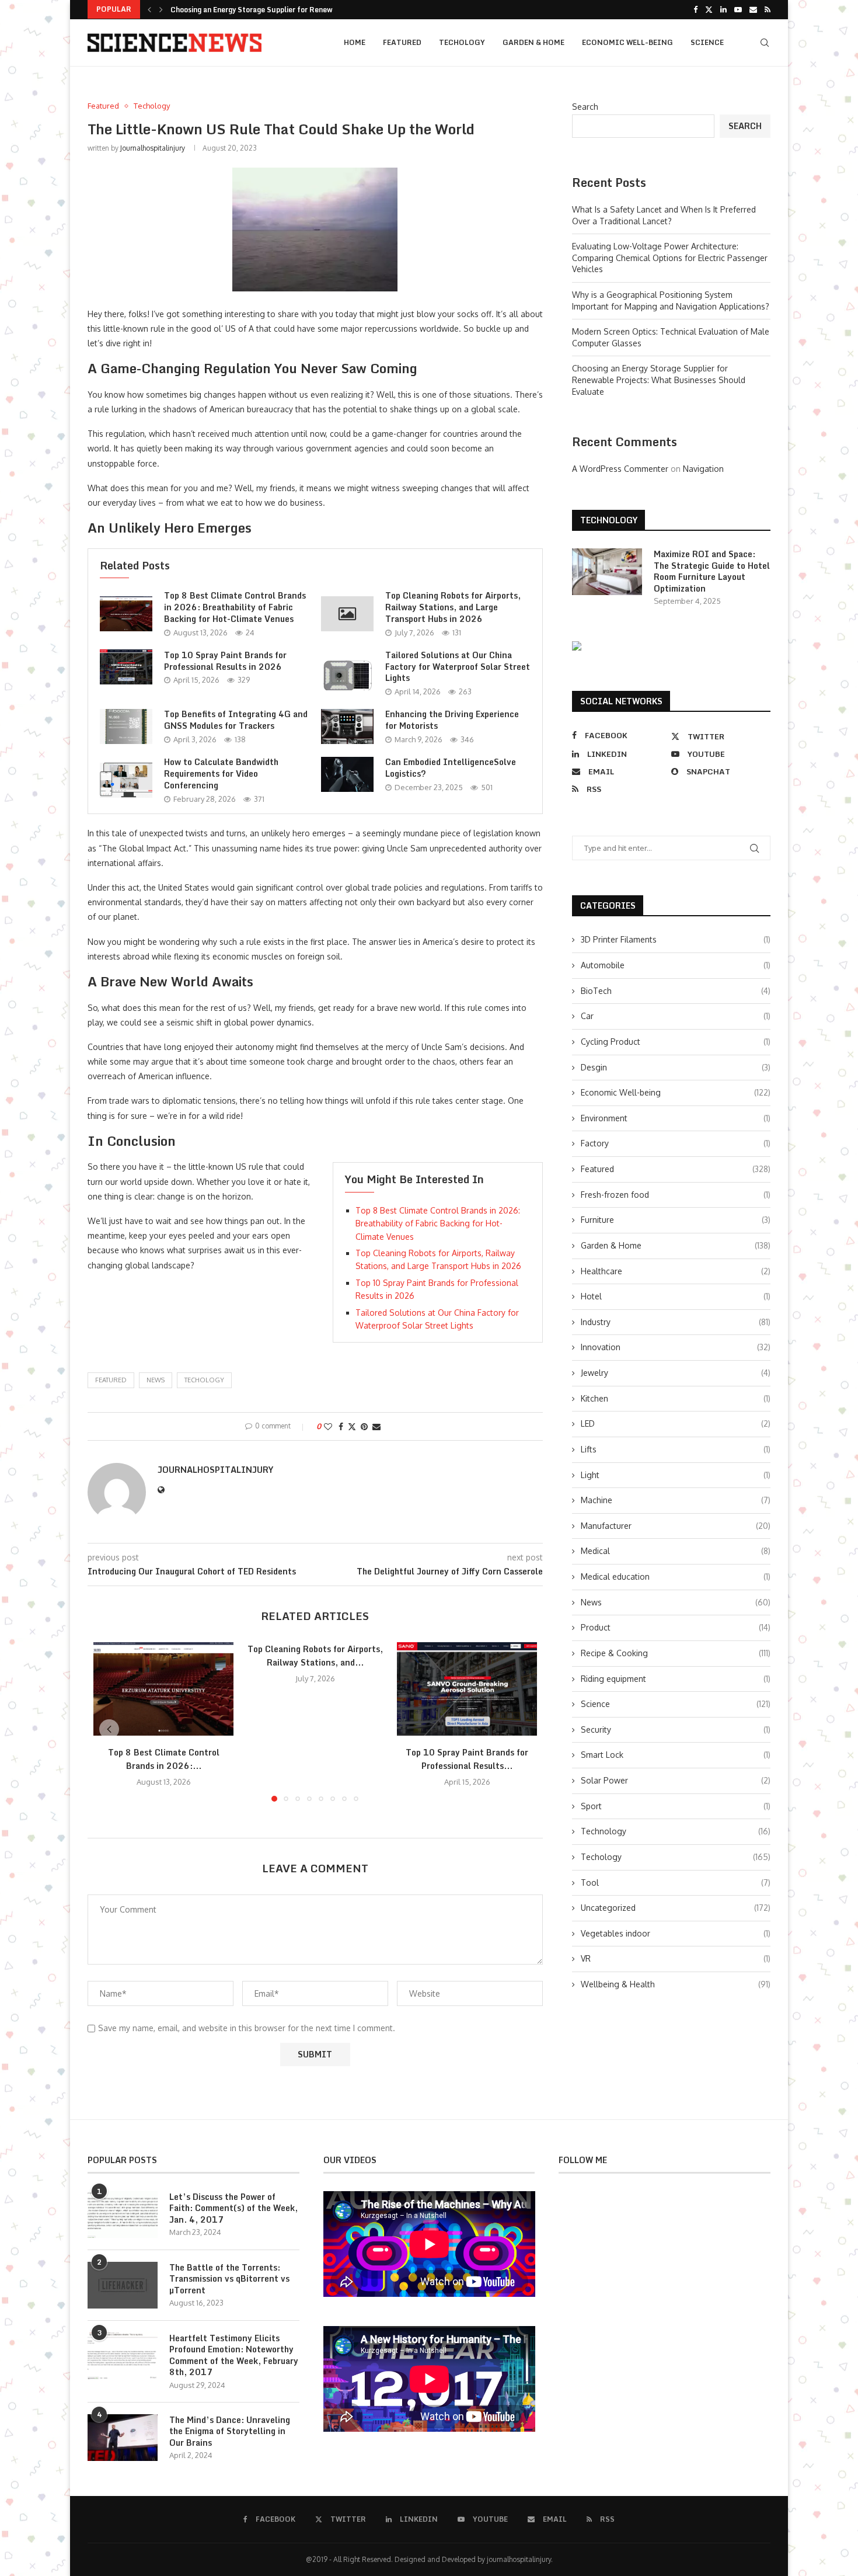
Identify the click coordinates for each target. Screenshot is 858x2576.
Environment (676, 1118)
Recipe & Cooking (676, 1653)
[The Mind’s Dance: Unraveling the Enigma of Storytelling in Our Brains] (123, 2438)
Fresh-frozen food (676, 1195)
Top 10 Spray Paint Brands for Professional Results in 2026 (225, 661)
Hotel (676, 1296)
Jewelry (676, 1373)
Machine (676, 1500)
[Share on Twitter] (352, 1426)
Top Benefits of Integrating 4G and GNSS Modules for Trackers (236, 720)
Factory (676, 1143)
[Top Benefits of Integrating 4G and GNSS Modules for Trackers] (126, 726)
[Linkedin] (723, 9)
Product (676, 1627)
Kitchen (676, 1398)
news (156, 1380)
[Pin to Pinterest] (364, 1426)
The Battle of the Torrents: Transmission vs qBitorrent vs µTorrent (229, 2279)
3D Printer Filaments (676, 939)
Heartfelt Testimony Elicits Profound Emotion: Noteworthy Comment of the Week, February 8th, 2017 (234, 2355)
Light (676, 1475)
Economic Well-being (627, 42)
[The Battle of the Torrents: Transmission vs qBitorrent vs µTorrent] (123, 2285)
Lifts (676, 1449)
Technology (676, 1831)
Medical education (676, 1576)
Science (707, 42)
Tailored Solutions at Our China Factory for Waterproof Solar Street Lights (458, 667)
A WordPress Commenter (620, 469)
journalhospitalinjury (153, 148)
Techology (462, 42)
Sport (676, 1806)
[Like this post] (328, 1426)
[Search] (765, 43)
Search (585, 107)
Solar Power (676, 1780)
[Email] (753, 9)
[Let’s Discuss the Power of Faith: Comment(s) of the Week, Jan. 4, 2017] (123, 2215)
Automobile (676, 965)
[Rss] (768, 9)
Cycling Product (676, 1042)
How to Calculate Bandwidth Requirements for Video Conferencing (221, 774)
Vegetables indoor (676, 1933)
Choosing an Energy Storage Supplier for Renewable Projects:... (279, 10)
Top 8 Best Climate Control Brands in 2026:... (164, 1759)
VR (676, 1958)
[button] (149, 9)
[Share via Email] (376, 1426)
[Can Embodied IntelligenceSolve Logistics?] (347, 774)
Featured (402, 42)
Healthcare (676, 1271)
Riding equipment (676, 1679)
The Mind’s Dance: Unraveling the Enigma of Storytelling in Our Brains (230, 2431)
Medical (676, 1551)
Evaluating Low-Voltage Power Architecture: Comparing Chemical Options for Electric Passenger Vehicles (670, 258)
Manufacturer (676, 1526)
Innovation (676, 1347)
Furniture (676, 1220)
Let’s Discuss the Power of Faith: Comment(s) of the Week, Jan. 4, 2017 (233, 2208)
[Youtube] (738, 9)
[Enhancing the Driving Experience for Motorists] (347, 726)
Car (676, 1016)
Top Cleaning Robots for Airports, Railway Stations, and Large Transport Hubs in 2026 (453, 607)
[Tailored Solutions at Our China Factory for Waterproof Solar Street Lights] (347, 673)
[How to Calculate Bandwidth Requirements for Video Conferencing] (126, 780)
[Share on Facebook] (341, 1426)
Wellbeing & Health (676, 1984)
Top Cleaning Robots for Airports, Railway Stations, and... (315, 1656)
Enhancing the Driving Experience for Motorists (452, 720)
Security (676, 1729)
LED (676, 1423)
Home (355, 42)
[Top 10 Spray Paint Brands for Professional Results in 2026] (126, 667)
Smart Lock (676, 1755)
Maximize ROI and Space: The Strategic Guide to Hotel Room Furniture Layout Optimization (712, 571)
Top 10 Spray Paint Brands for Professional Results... (467, 1759)
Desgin (676, 1067)
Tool (676, 1883)
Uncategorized (676, 1908)
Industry (676, 1322)
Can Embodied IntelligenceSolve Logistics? (451, 768)
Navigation (703, 469)
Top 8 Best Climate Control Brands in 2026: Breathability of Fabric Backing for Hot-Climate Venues (235, 607)
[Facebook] (695, 9)
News (676, 1602)
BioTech (676, 991)
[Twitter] (709, 9)
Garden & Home (533, 42)
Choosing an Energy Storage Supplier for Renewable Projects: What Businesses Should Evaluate (659, 380)
